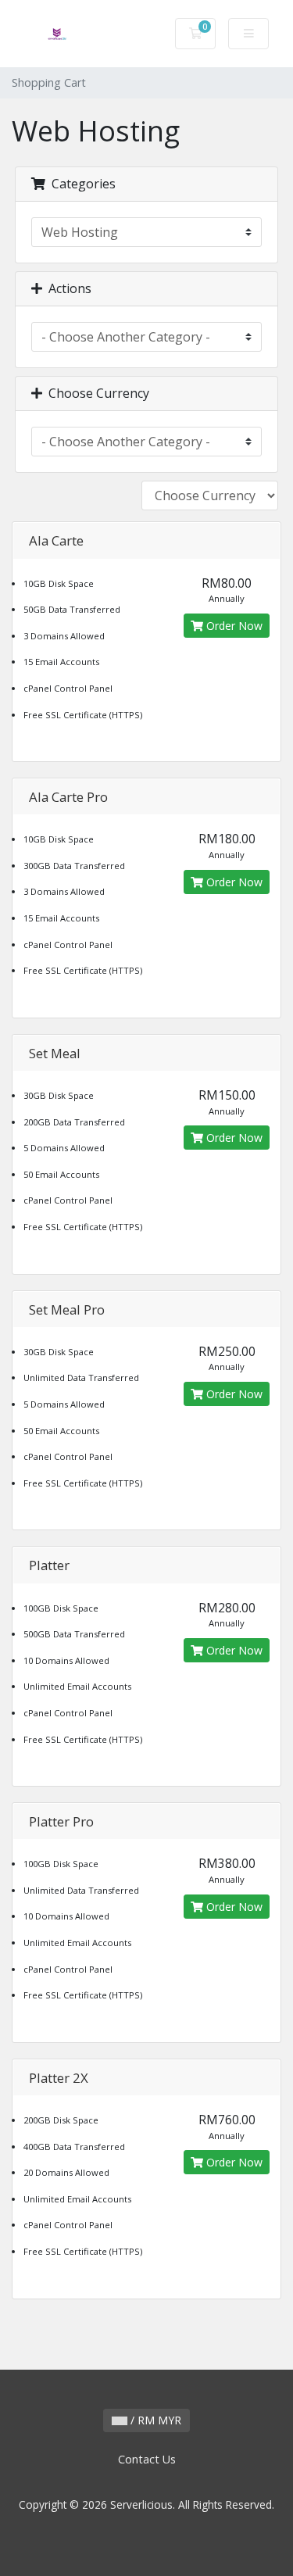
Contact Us (147, 2459)
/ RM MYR (154, 2420)
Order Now (233, 626)
